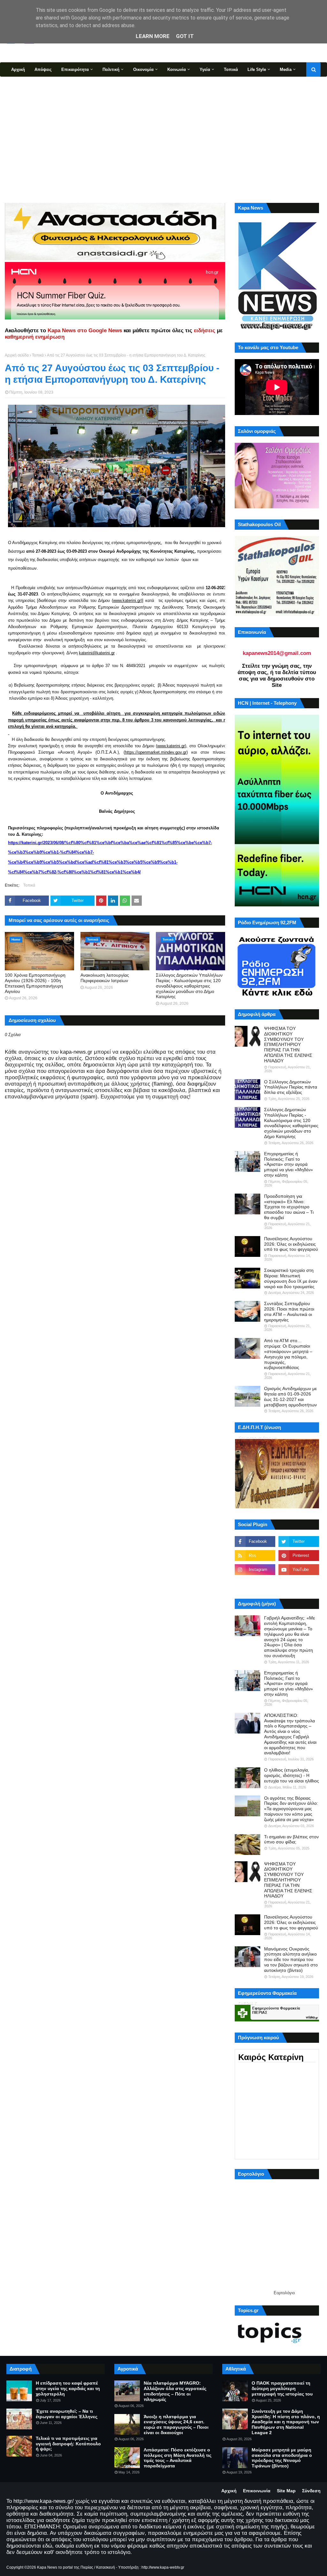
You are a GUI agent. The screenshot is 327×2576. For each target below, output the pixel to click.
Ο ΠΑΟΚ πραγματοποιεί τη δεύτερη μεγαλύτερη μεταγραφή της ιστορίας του (282, 2388)
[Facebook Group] (255, 1584)
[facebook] (255, 1542)
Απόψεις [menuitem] (43, 69)
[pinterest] (299, 1556)
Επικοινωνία (257, 2491)
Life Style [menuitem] (257, 69)
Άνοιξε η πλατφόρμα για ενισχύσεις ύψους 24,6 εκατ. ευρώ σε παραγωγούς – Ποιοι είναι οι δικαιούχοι (176, 2425)
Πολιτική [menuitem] (111, 69)
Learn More (153, 36)
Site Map (286, 2491)
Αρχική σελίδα (17, 355)
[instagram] (255, 1570)
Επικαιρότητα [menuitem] (75, 69)
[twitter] (299, 1542)
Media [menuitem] (286, 69)
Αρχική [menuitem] (18, 69)
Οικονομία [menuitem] (143, 69)
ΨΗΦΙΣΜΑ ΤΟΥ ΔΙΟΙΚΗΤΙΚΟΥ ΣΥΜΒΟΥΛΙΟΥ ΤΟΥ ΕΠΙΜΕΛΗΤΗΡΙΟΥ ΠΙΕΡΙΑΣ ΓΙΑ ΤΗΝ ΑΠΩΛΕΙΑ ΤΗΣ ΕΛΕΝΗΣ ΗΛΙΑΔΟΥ (288, 1045)
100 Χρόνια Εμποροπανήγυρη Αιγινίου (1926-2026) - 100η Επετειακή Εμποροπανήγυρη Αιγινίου (35, 983)
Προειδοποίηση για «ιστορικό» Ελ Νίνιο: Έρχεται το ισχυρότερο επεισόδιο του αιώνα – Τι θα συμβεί (289, 1207)
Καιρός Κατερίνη (271, 2057)
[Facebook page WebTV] (299, 1584)
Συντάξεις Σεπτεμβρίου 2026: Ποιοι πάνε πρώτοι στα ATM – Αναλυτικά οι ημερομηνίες (289, 1311)
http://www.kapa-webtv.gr (163, 2567)
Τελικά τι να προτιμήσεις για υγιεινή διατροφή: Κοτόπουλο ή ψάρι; (68, 2444)
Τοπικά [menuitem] (231, 69)
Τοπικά (38, 355)
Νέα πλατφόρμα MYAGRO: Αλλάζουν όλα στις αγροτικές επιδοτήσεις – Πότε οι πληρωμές (175, 2391)
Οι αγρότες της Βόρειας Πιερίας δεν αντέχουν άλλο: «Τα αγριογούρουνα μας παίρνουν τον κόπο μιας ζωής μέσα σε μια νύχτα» (291, 1809)
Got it (185, 36)
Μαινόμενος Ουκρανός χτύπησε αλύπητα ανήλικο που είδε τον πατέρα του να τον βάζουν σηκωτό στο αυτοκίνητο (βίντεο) (291, 1960)
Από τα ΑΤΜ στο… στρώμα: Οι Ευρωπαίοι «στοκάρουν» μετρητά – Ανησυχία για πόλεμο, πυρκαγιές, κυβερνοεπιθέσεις (288, 1354)
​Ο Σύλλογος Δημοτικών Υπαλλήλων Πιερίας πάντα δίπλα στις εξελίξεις (291, 1087)
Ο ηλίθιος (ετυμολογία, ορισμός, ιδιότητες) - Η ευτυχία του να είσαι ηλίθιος (292, 1775)
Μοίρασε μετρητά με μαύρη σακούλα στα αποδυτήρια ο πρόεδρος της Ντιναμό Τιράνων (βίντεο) (282, 2458)
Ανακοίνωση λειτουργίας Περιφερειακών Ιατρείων (105, 978)
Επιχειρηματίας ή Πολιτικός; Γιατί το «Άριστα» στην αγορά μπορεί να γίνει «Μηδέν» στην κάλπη (289, 1164)
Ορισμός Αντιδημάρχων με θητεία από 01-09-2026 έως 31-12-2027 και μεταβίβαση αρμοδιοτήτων (290, 1396)
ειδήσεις (205, 331)
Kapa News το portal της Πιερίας (65, 2567)
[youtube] (299, 1570)
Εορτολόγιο (284, 2293)
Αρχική (229, 2491)
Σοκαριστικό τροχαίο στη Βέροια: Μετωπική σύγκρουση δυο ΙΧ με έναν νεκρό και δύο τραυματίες (291, 1278)
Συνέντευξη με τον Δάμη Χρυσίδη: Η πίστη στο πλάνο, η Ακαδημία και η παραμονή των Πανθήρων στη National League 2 (286, 2422)
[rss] (255, 1556)
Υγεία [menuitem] (205, 69)
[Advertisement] (163, 139)
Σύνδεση (311, 2491)
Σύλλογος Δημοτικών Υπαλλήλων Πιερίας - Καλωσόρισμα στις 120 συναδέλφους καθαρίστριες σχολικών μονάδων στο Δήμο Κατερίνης (189, 986)
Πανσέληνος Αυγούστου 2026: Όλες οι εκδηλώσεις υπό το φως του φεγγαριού (291, 1244)
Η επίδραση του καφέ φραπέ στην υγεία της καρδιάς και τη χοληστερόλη (68, 2388)
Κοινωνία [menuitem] (177, 69)
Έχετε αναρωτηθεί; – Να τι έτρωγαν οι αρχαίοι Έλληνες (67, 2414)
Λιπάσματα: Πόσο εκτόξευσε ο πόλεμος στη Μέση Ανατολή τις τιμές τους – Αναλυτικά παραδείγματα (178, 2458)
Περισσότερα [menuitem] (24, 84)
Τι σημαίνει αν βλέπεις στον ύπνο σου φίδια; (291, 1839)
